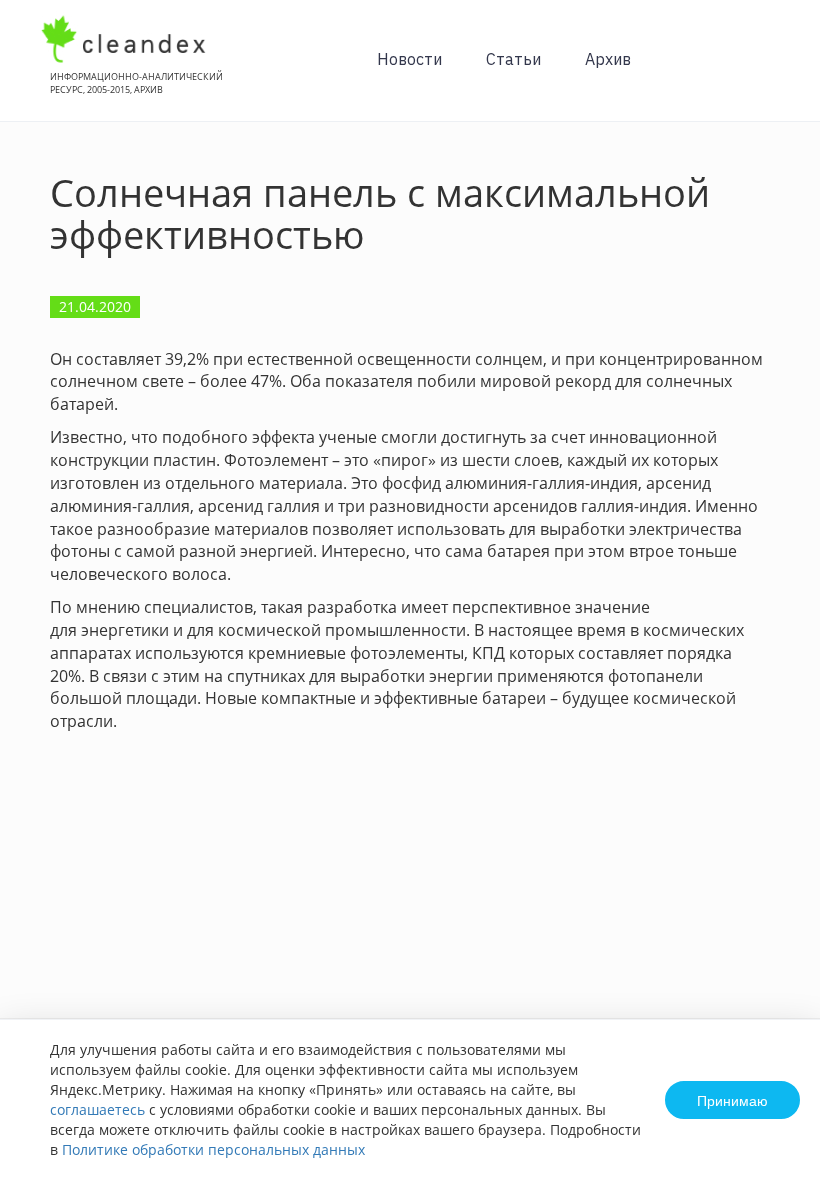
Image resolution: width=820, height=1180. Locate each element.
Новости (409, 59)
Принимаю (732, 1100)
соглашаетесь (97, 1109)
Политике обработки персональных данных (213, 1149)
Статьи (513, 59)
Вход (774, 71)
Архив (608, 59)
